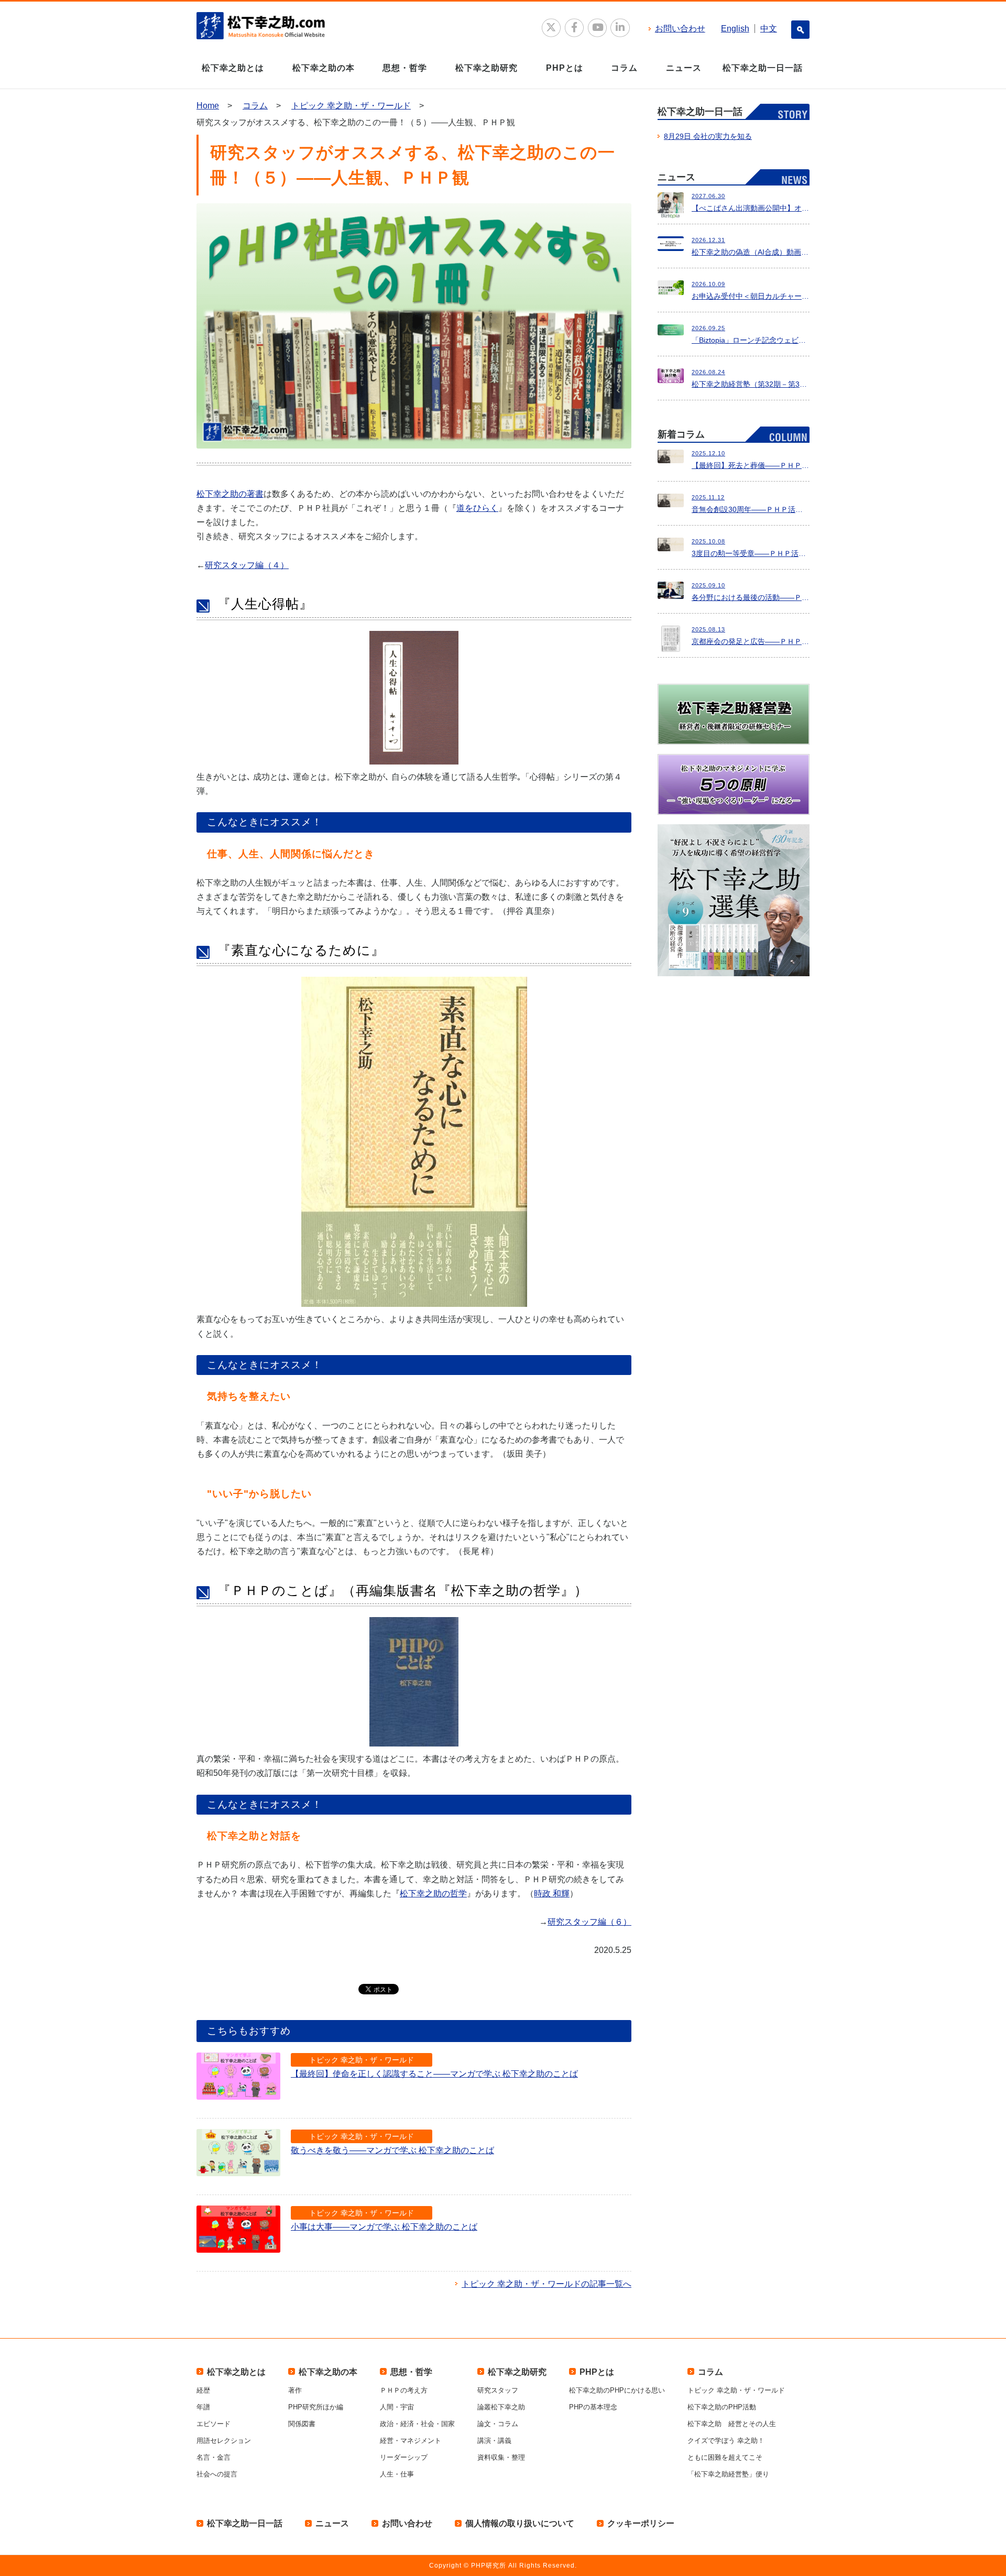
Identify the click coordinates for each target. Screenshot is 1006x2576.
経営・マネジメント (411, 2441)
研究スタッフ (498, 2390)
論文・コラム (498, 2424)
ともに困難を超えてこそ (725, 2457)
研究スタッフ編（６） (589, 1922)
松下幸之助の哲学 (433, 1893)
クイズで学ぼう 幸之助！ (726, 2441)
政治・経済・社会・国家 (417, 2424)
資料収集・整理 (501, 2457)
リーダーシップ (404, 2457)
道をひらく (477, 508)
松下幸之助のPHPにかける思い (617, 2390)
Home (208, 106)
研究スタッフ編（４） (247, 565)
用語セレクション (224, 2441)
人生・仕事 (397, 2474)
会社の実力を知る (708, 136)
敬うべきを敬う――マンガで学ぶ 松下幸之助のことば (392, 2150)
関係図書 (302, 2424)
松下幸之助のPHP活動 (722, 2407)
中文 (769, 29)
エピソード (214, 2424)
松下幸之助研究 (486, 68)
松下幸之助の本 (324, 68)
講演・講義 (494, 2441)
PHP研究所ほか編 (316, 2407)
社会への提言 (217, 2474)
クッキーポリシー (641, 2523)
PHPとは (565, 68)
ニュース (684, 68)
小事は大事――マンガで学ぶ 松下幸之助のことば (384, 2227)
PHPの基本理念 (593, 2407)
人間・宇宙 (397, 2407)
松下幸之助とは (233, 68)
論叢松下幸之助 (501, 2407)
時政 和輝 (552, 1893)
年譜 (203, 2407)
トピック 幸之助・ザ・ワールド (351, 106)
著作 (295, 2390)
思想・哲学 (405, 68)
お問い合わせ (680, 29)
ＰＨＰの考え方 (404, 2390)
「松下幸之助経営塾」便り (728, 2474)
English (735, 29)
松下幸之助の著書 (230, 494)
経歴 (203, 2390)
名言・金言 (214, 2457)
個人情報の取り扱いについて (520, 2523)
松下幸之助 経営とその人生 (732, 2424)
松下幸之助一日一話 (763, 68)
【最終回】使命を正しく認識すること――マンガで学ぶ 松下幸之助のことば (434, 2074)
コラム (624, 68)
